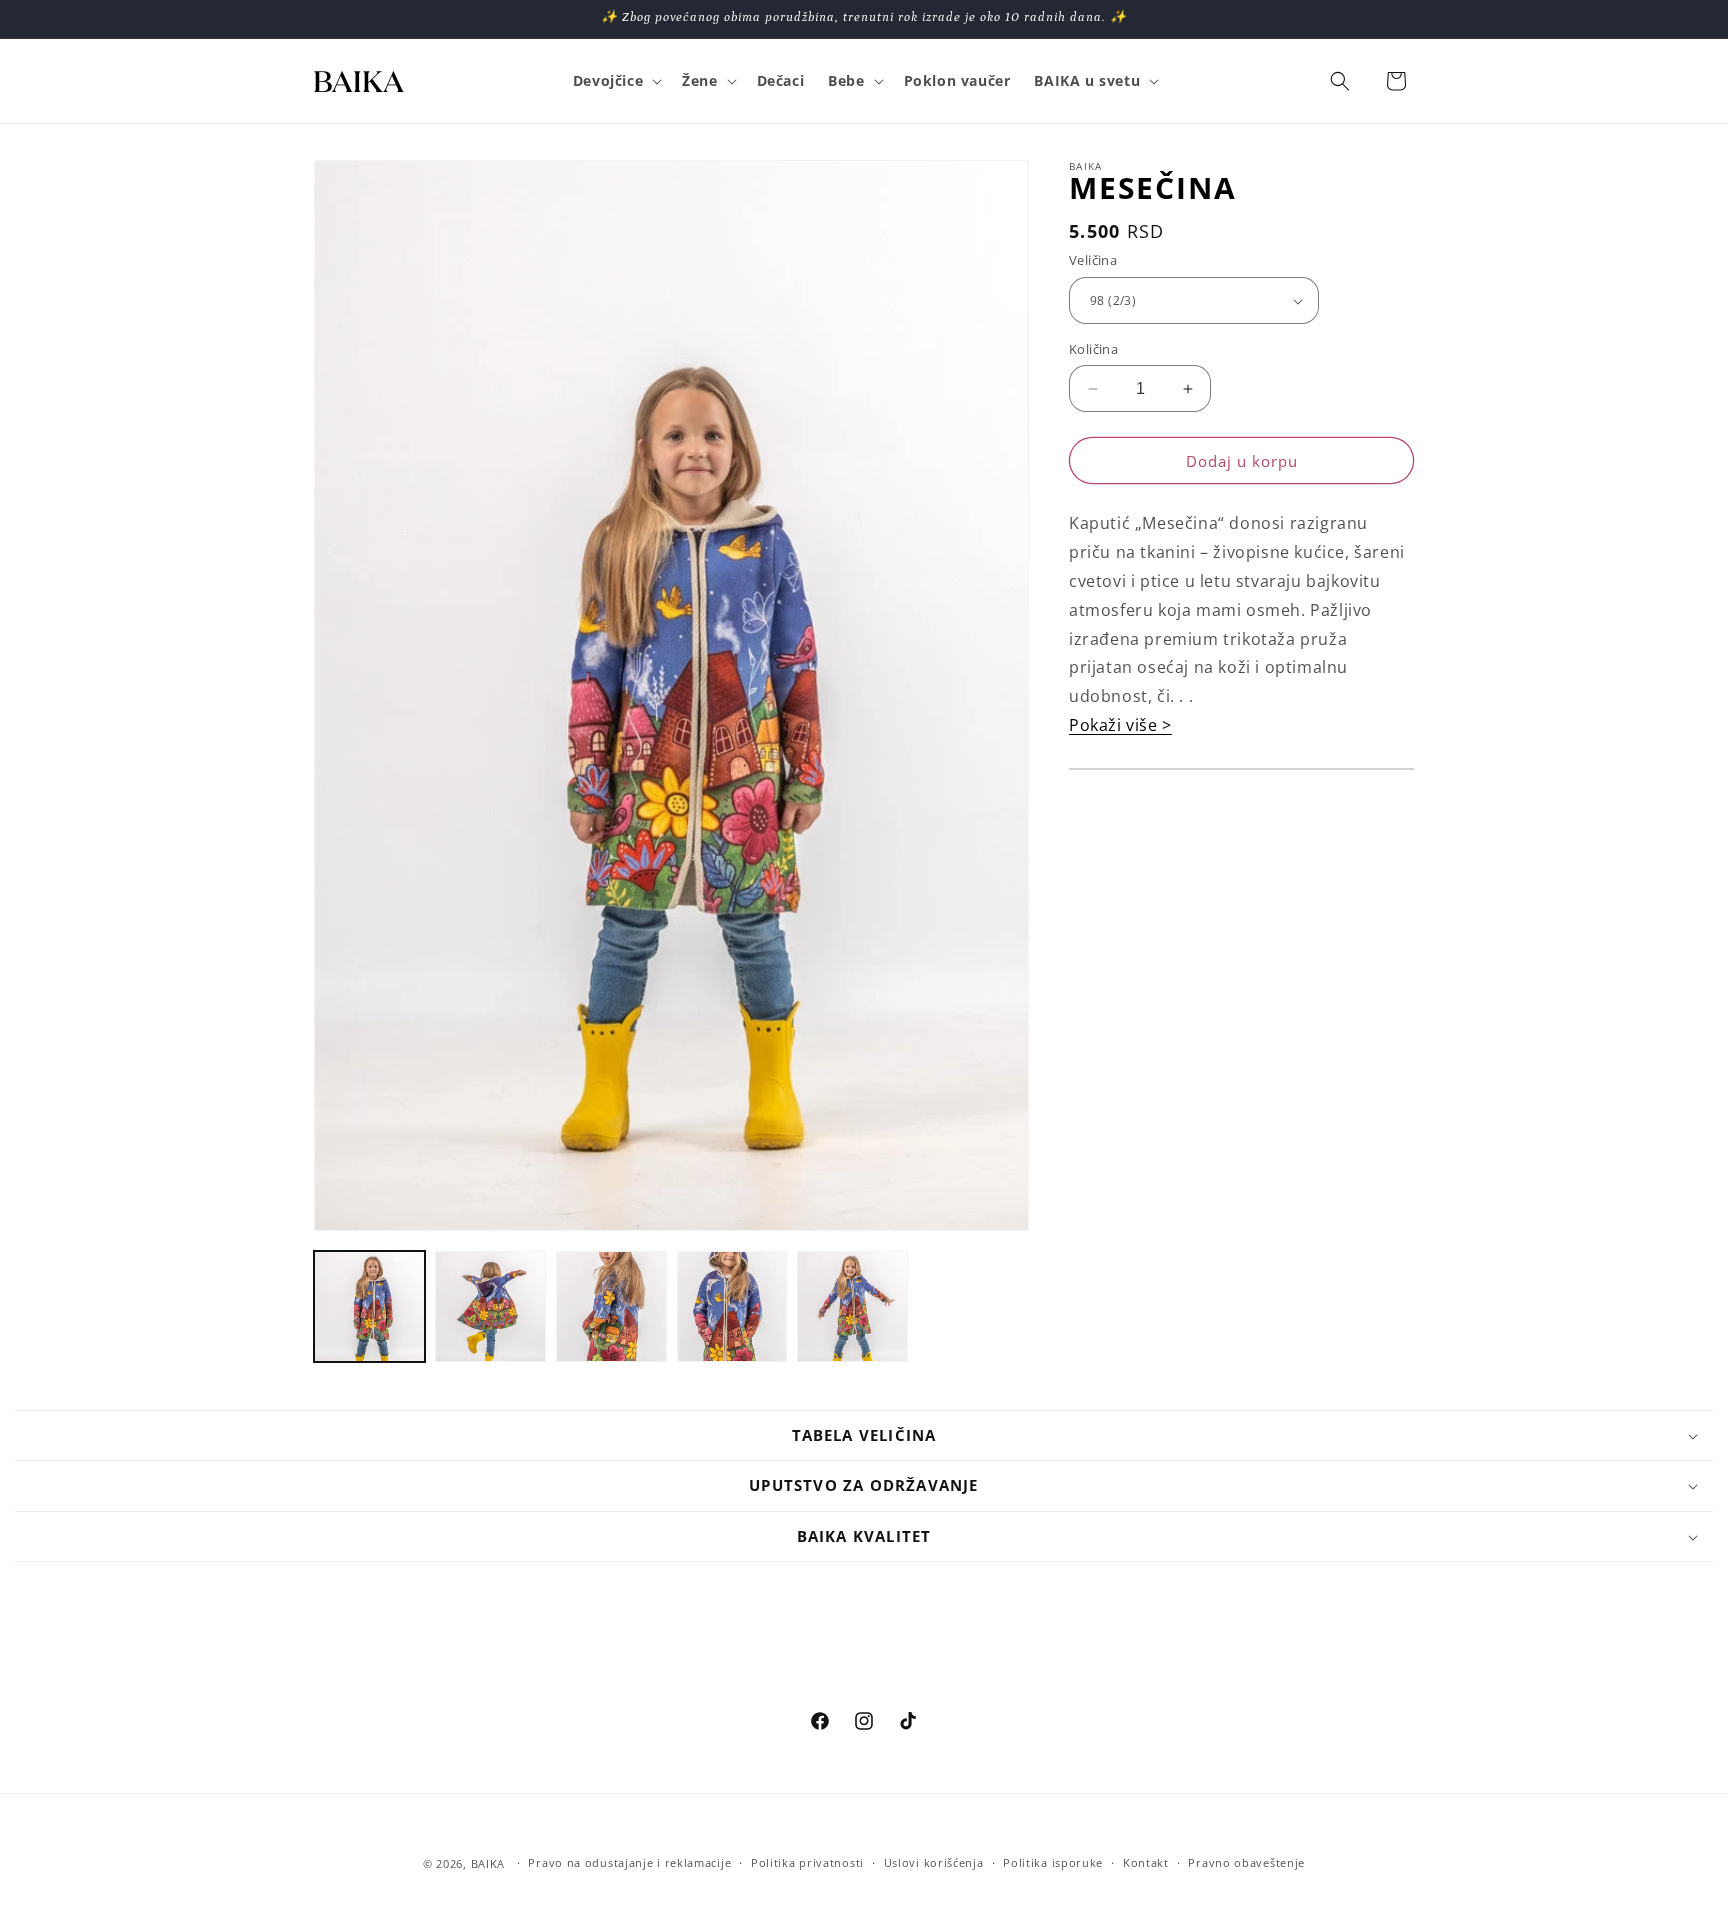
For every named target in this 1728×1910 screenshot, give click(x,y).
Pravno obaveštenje (1246, 1862)
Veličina (1093, 261)
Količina (1093, 349)
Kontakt (1146, 1862)
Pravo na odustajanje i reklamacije (629, 1862)
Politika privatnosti (807, 1862)
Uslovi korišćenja (934, 1862)
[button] (615, 81)
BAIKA (488, 1863)
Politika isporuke (1053, 1862)
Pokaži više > (1120, 725)
